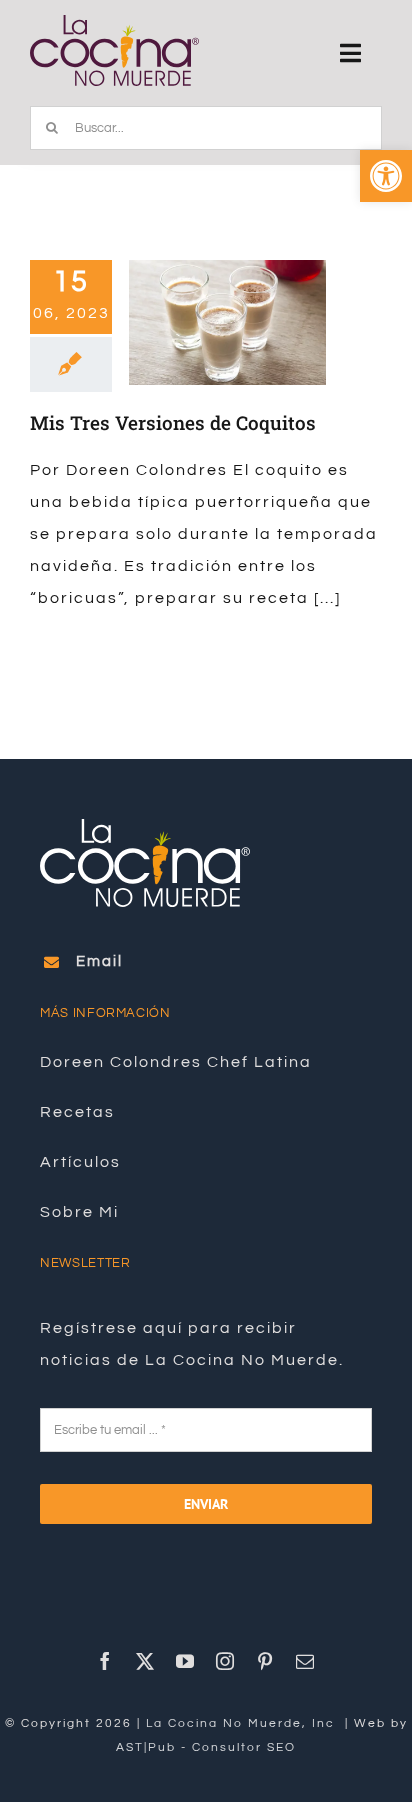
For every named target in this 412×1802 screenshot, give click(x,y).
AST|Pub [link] (146, 1747)
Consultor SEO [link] (244, 1747)
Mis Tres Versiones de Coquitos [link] (173, 422)
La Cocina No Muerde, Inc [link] (243, 1723)
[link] (386, 176)
